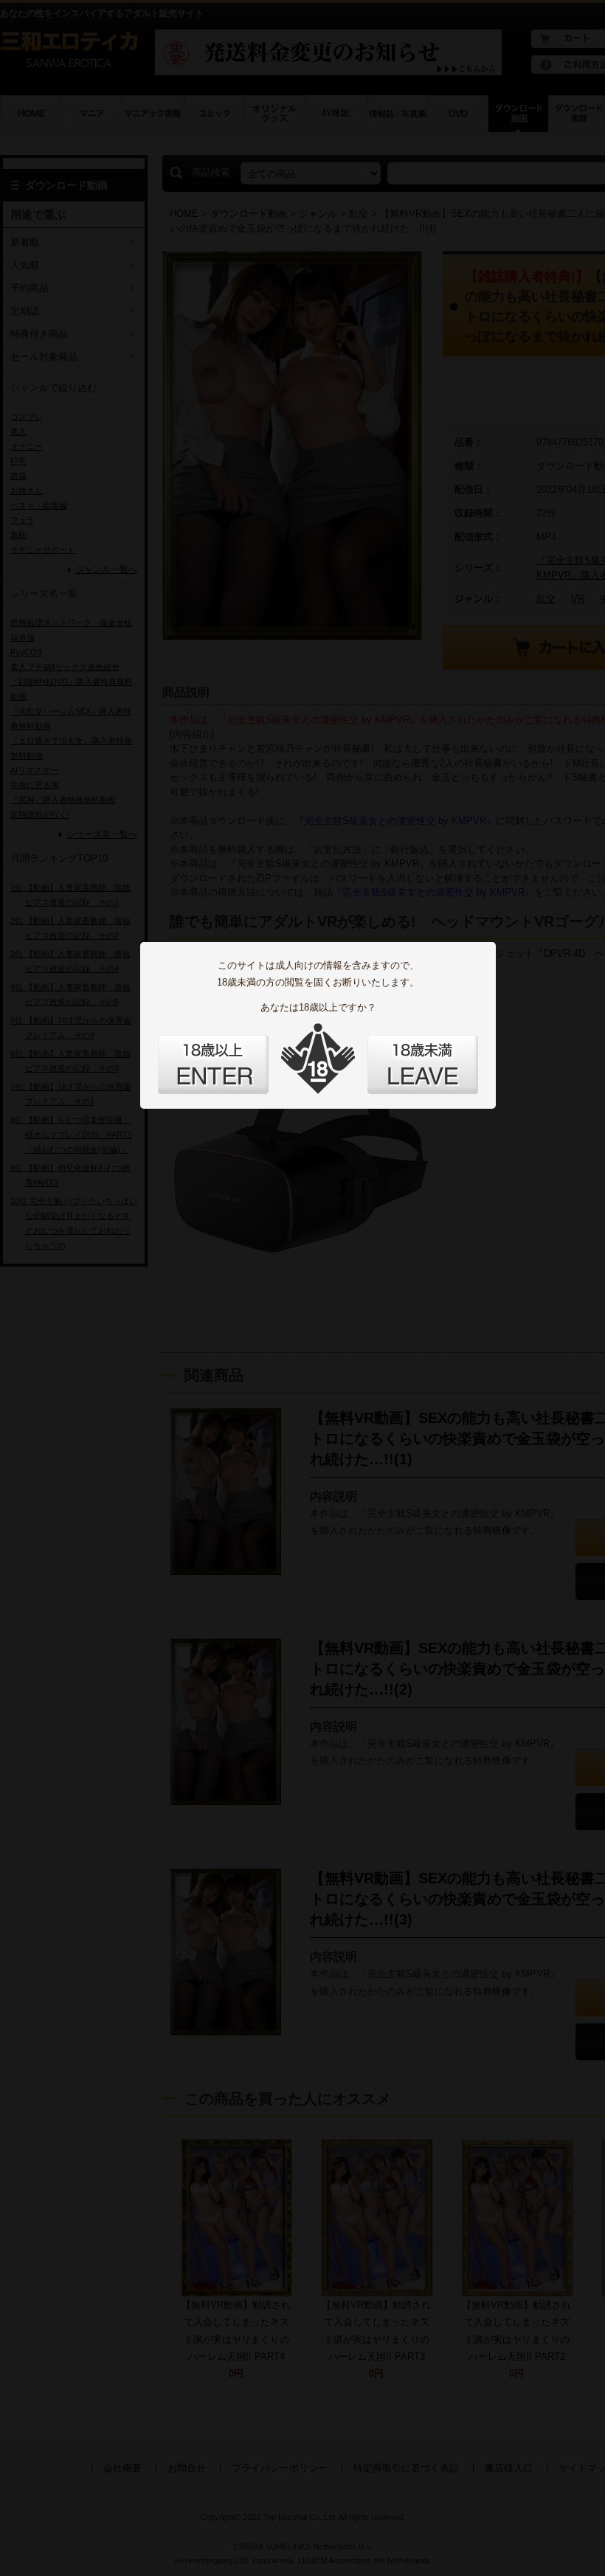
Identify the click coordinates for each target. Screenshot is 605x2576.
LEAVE (423, 1064)
